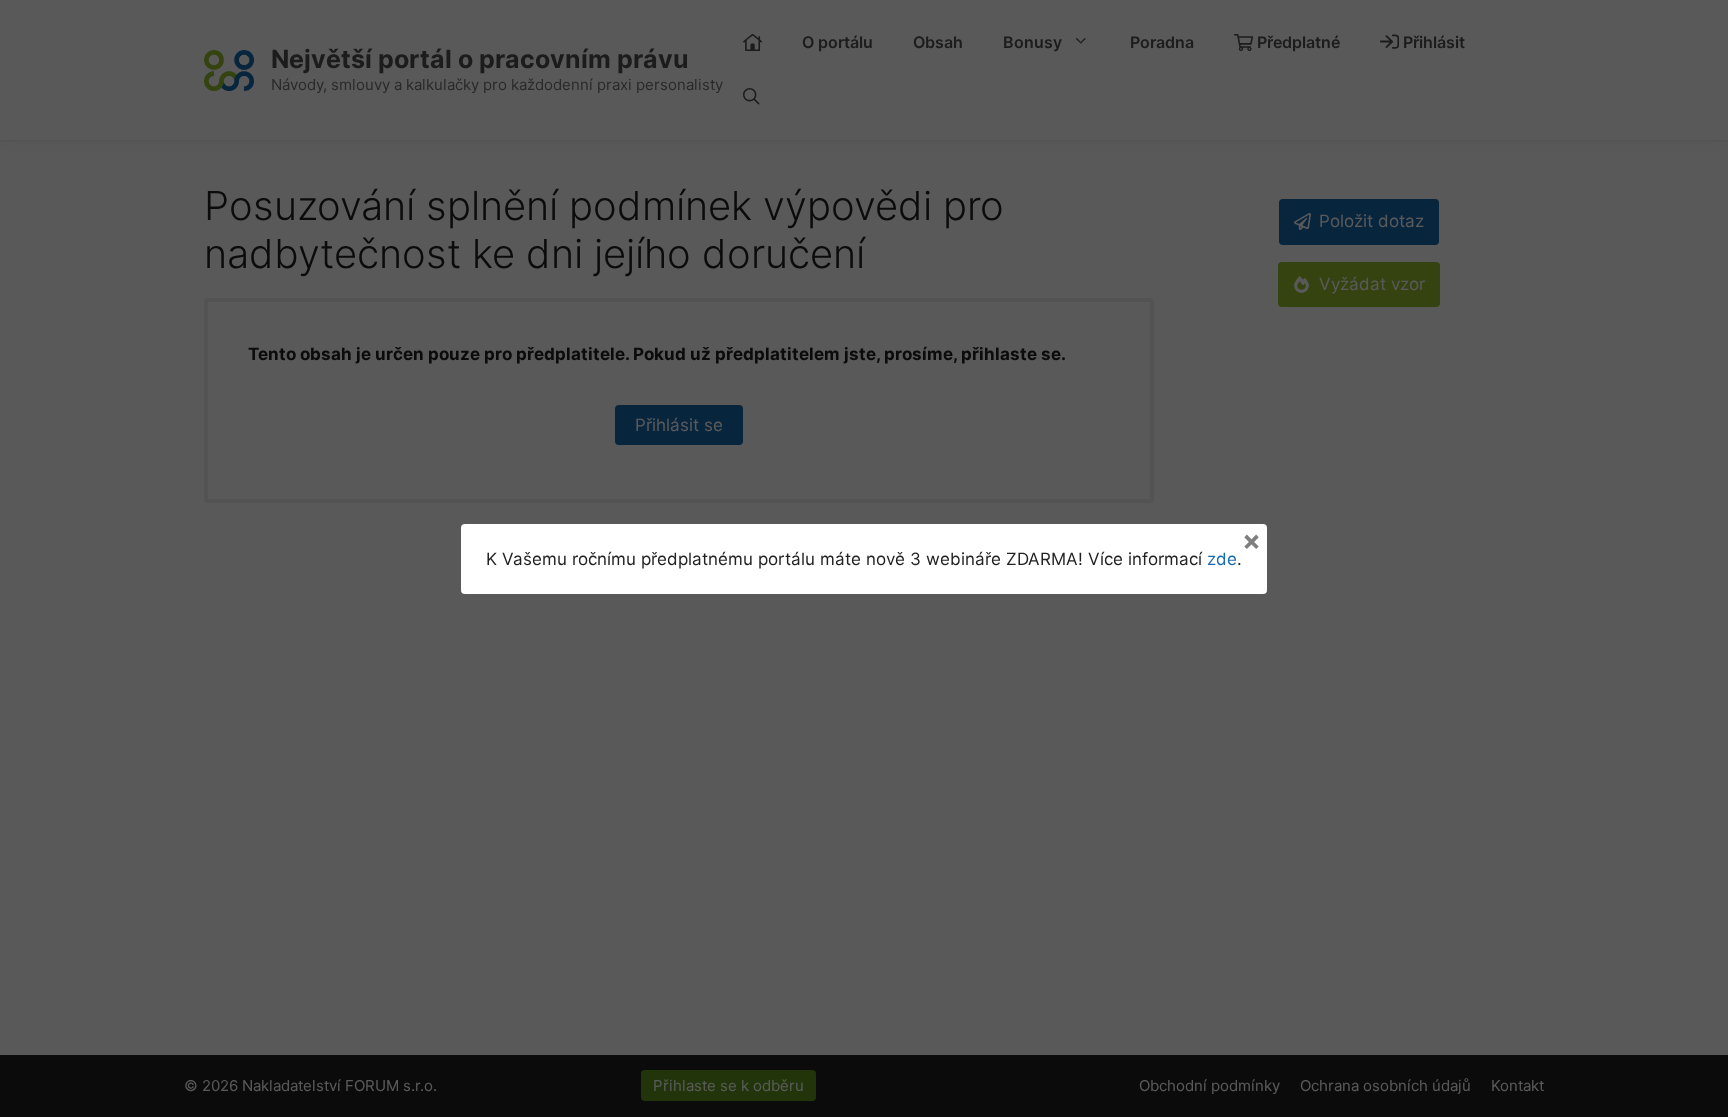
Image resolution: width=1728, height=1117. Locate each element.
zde (1222, 559)
